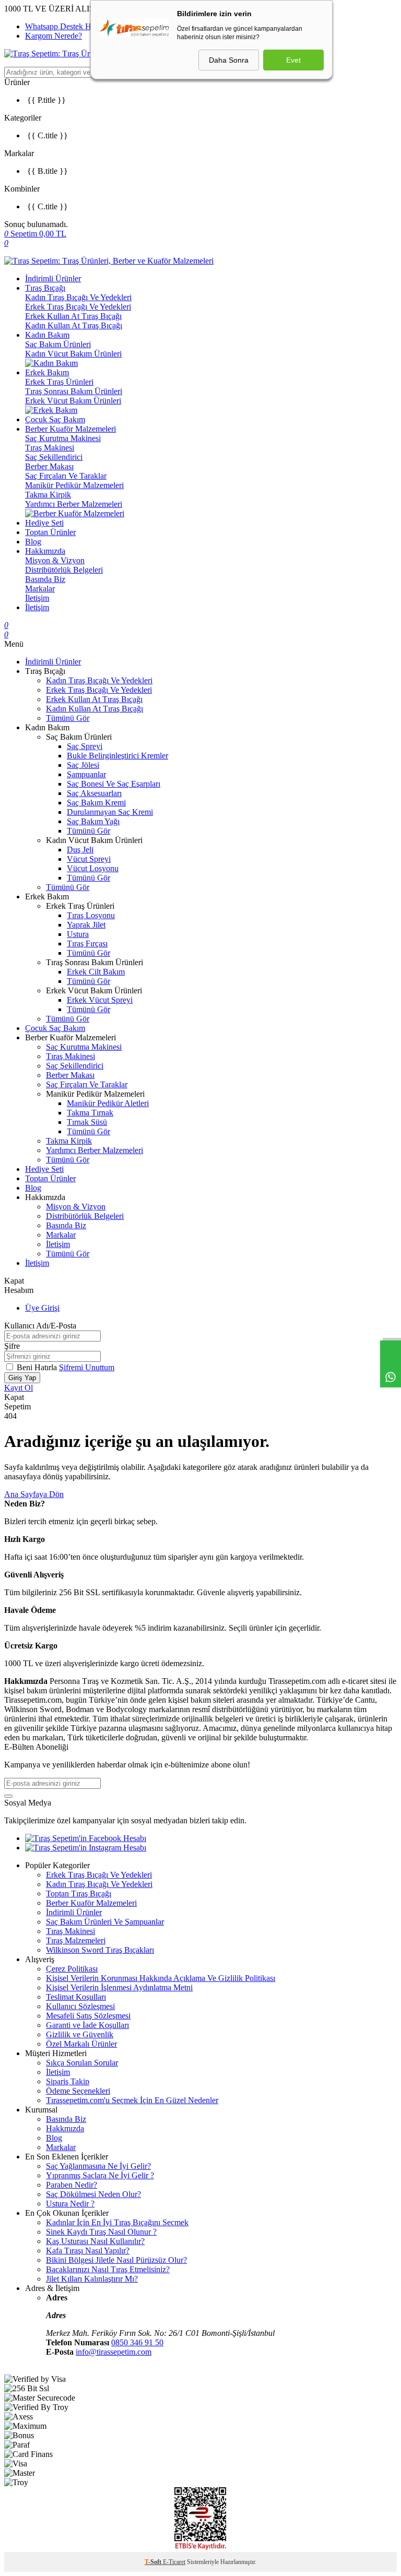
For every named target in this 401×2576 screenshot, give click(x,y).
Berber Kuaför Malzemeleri (70, 429)
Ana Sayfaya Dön (34, 1494)
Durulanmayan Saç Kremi (110, 812)
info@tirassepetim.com (114, 2352)
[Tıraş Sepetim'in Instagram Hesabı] (86, 1848)
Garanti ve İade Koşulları (87, 2025)
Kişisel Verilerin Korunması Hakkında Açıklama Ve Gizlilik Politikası (161, 1978)
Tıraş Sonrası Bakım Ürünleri (74, 391)
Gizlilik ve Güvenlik (80, 2034)
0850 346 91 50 (137, 2342)
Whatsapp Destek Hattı (63, 26)
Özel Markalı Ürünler (81, 2044)
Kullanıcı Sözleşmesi (80, 2006)
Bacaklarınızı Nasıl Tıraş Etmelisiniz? (108, 2269)
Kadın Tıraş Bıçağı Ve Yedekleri (78, 297)
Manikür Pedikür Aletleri (108, 1103)
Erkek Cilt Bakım (96, 972)
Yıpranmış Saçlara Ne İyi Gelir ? (100, 2175)
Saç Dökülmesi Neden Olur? (93, 2194)
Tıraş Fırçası (87, 943)
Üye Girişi (42, 1308)
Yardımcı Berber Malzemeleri (74, 504)
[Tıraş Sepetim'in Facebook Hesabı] (86, 1838)
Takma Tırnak (90, 1113)
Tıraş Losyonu (91, 915)
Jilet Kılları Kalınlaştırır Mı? (92, 2279)
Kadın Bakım (47, 335)
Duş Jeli (80, 850)
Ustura (78, 934)
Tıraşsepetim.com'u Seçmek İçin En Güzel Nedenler (132, 2100)
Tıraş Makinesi (50, 448)
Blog (33, 542)
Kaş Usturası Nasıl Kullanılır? (95, 2241)
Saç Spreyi (85, 746)
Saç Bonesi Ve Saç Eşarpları (114, 784)
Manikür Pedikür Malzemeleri (74, 485)
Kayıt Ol (19, 1388)
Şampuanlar (86, 774)
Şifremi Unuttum (87, 1367)
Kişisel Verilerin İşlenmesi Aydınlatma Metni (119, 1987)
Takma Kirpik (48, 495)
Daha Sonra (229, 60)
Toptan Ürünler (50, 532)
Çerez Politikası (72, 1969)
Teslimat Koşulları (76, 1997)
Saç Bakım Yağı (93, 821)
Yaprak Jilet (86, 925)
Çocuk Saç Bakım (55, 419)
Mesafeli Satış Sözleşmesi (88, 2016)
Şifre (12, 1346)
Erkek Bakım (47, 372)
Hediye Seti (44, 523)
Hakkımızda (45, 551)
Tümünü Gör (68, 718)
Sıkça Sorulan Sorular (82, 2063)
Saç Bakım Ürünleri (58, 344)
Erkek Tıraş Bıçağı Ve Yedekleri (78, 307)
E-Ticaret (174, 2562)
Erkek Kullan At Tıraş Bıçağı (73, 316)
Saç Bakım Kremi (96, 803)
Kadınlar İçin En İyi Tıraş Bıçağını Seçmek (117, 2222)
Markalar (40, 589)
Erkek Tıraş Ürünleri (59, 382)
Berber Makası (49, 466)
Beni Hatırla (38, 1367)
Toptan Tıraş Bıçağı (79, 1894)
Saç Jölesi (83, 765)
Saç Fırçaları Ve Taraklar (66, 476)
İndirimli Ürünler (53, 278)
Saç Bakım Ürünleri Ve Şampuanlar (105, 1922)
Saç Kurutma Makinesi (63, 438)
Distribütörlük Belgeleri (64, 570)
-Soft (154, 2562)
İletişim (37, 598)
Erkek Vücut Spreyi (100, 1000)
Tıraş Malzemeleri (76, 1940)
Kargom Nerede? (54, 36)
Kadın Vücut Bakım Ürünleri (73, 354)
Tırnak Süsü (87, 1122)
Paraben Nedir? (72, 2185)
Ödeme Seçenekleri (78, 2091)
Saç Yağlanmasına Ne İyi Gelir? (98, 2166)
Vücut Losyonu (93, 868)
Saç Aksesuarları (94, 793)
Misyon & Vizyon (55, 560)
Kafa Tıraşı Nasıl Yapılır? (88, 2251)
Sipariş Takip (68, 2081)
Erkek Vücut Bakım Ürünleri (73, 401)
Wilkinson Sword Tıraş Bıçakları (100, 1950)
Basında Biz (45, 579)
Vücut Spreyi (89, 859)
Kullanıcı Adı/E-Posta (40, 1326)
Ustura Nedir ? (70, 2204)
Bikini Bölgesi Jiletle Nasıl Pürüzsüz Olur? (116, 2260)
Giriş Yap (22, 1378)
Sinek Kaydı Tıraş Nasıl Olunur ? (101, 2232)
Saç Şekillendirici (54, 457)
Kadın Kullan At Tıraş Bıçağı (74, 325)
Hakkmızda (65, 2128)
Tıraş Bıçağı (45, 288)
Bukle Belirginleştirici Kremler (117, 756)
